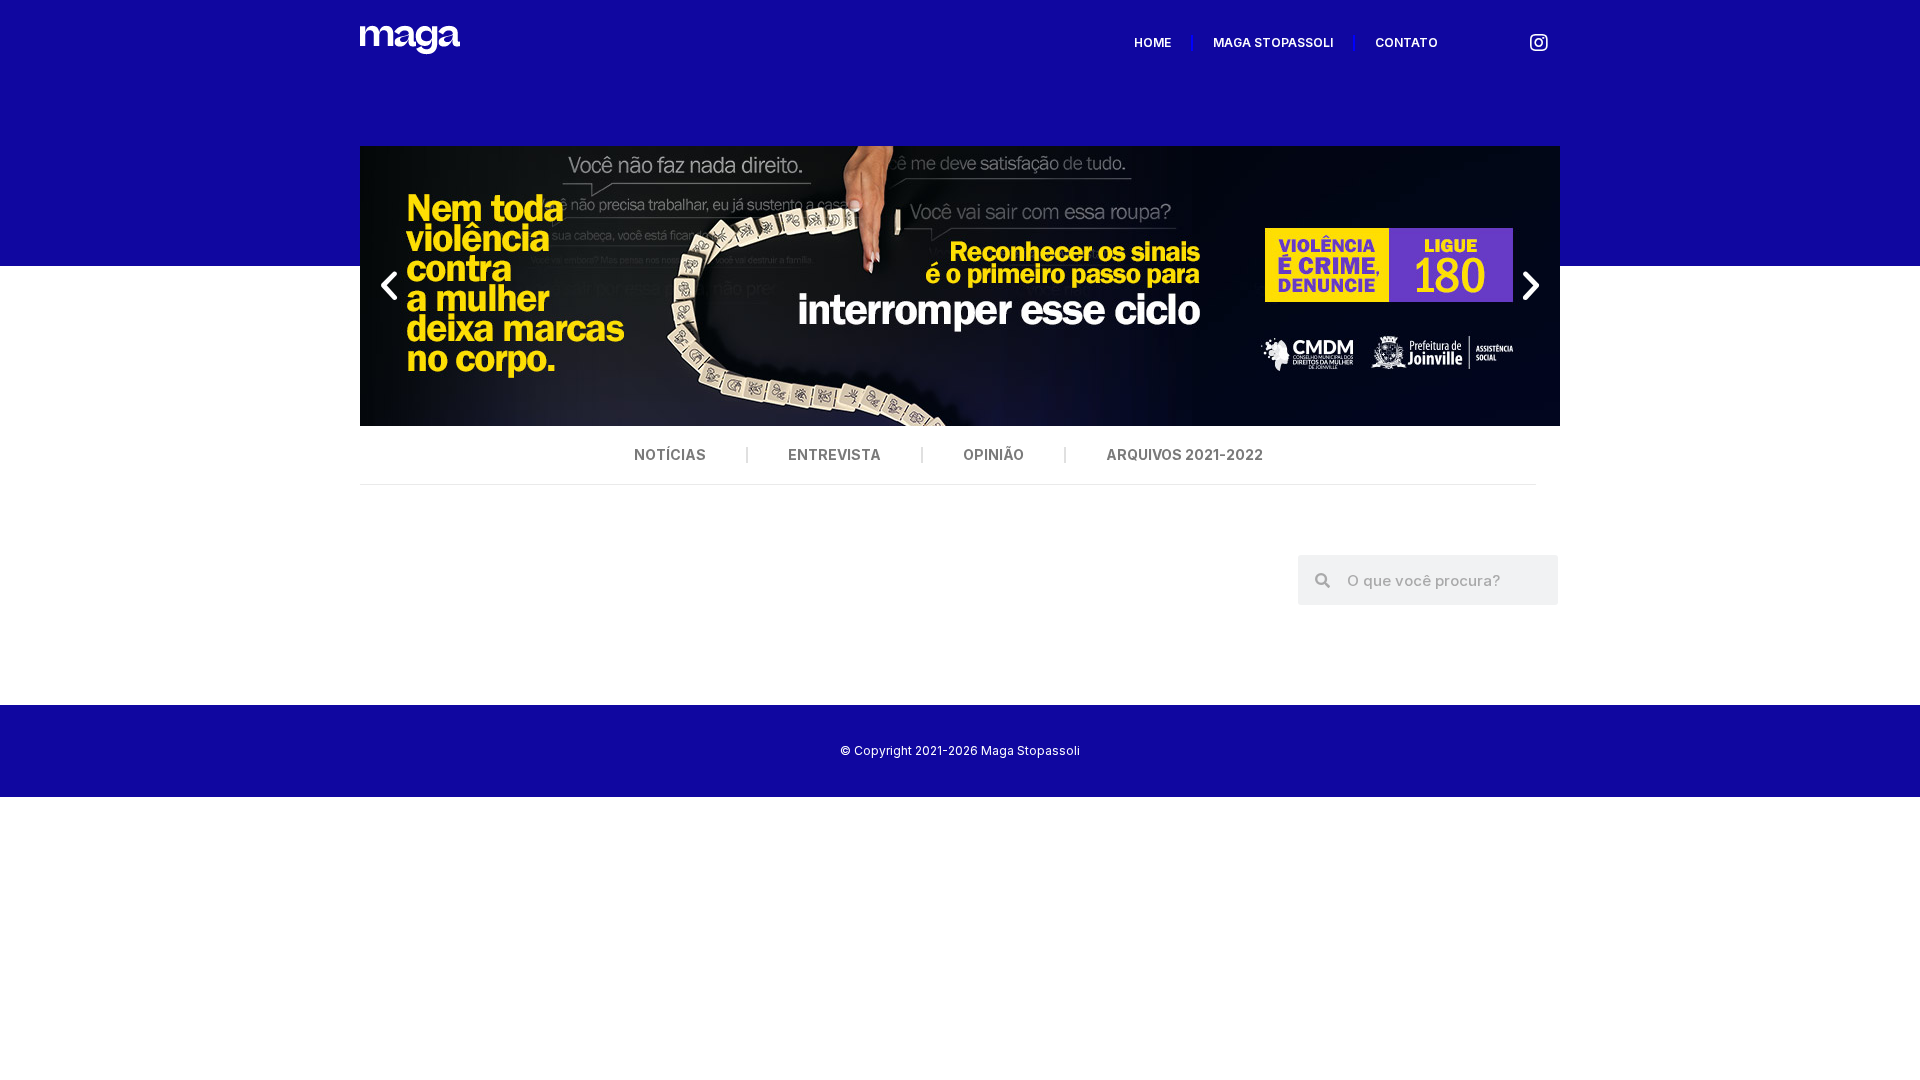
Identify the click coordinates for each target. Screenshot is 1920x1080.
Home (1152, 42)
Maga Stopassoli (1273, 42)
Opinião (993, 454)
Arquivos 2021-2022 (1184, 454)
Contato (1406, 42)
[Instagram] (1539, 43)
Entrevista (834, 454)
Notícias (670, 454)
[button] (389, 286)
